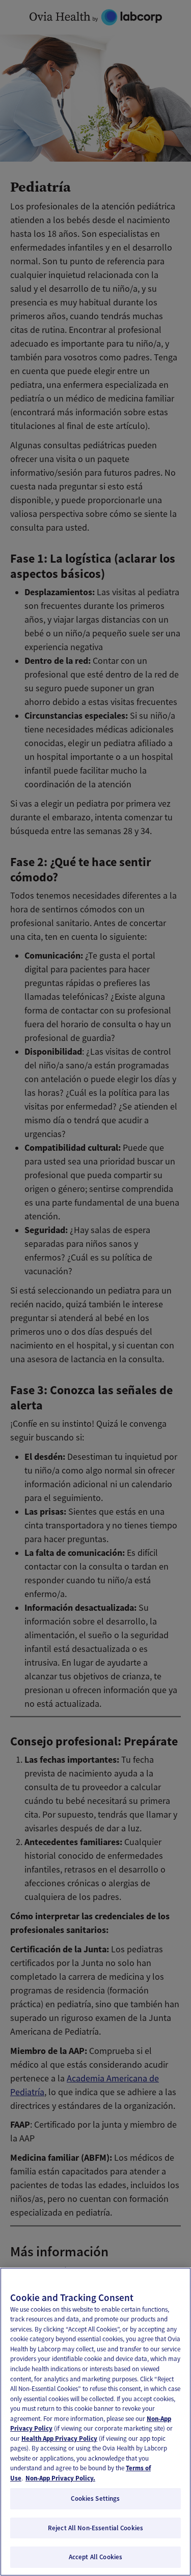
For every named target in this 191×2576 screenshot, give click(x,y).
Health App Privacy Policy (59, 2439)
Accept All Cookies (95, 2557)
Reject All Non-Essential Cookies (95, 2528)
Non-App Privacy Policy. (60, 2478)
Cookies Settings (95, 2498)
